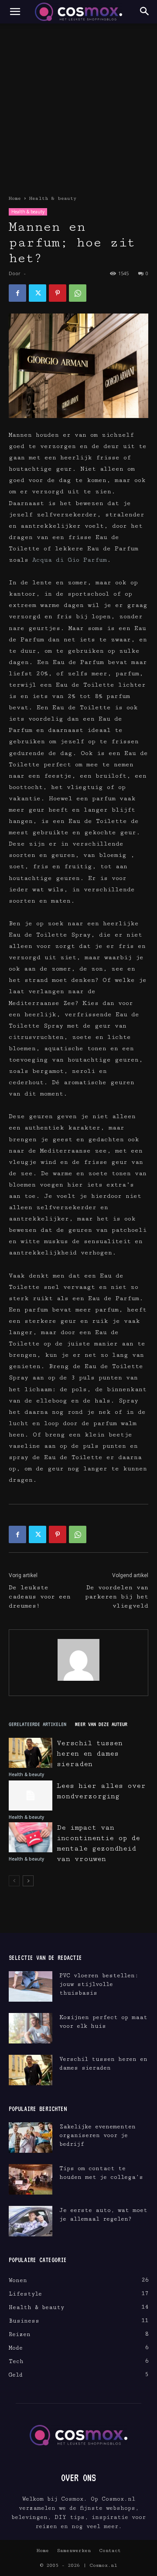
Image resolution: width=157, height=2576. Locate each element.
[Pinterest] (58, 293)
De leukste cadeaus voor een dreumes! (40, 1597)
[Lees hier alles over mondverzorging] (31, 1795)
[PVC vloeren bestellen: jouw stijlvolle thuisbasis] (31, 1986)
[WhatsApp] (78, 293)
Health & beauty (53, 198)
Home (15, 198)
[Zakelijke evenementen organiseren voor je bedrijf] (31, 2138)
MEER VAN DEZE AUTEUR (101, 1724)
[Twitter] (38, 293)
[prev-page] (14, 1881)
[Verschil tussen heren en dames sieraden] (31, 1753)
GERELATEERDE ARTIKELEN (38, 1724)
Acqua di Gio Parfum (70, 560)
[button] (15, 12)
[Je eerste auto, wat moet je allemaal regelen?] (31, 2221)
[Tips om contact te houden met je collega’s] (31, 2179)
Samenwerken (74, 2551)
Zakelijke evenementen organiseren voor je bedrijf (97, 2135)
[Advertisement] (78, 106)
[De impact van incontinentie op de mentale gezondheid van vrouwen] (31, 1837)
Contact (110, 2551)
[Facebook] (17, 293)
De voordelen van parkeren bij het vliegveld (117, 1597)
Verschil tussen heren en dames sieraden (90, 1754)
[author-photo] (78, 1681)
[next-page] (28, 1881)
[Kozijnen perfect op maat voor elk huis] (31, 2028)
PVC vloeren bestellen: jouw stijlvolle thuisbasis (99, 1984)
